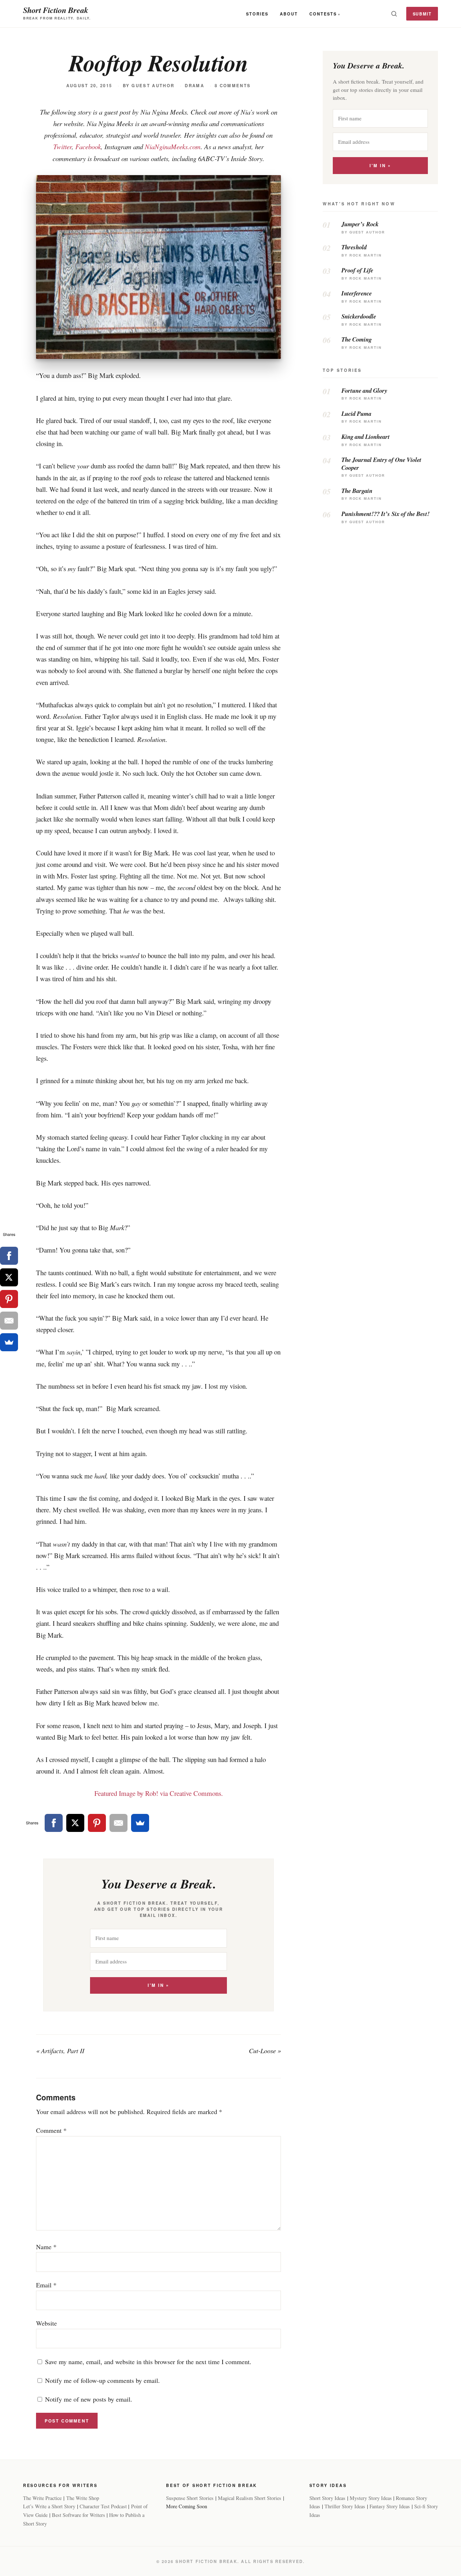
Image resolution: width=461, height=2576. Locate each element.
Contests (323, 14)
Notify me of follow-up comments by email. (102, 2380)
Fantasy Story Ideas (390, 2506)
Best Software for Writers (79, 2515)
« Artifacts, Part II (60, 2051)
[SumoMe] (140, 1823)
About (289, 14)
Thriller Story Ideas (345, 2506)
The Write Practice (42, 2498)
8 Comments (233, 86)
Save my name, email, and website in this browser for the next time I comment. (148, 2362)
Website (46, 2323)
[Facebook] (54, 1823)
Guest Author (153, 86)
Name (46, 2247)
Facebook (88, 146)
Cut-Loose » (265, 2051)
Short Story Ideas (327, 2498)
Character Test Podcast (103, 2506)
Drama (194, 86)
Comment (51, 2130)
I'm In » (158, 1985)
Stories (257, 14)
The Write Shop (83, 2498)
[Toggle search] (394, 14)
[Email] (118, 1823)
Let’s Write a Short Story (49, 2506)
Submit (422, 14)
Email (46, 2285)
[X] (75, 1823)
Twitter (62, 146)
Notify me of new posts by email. (89, 2399)
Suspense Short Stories (190, 2498)
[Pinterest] (97, 1823)
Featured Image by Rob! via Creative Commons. (159, 1793)
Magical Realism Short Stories (250, 2498)
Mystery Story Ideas (371, 2498)
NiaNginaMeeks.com (173, 146)
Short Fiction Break (56, 10)
